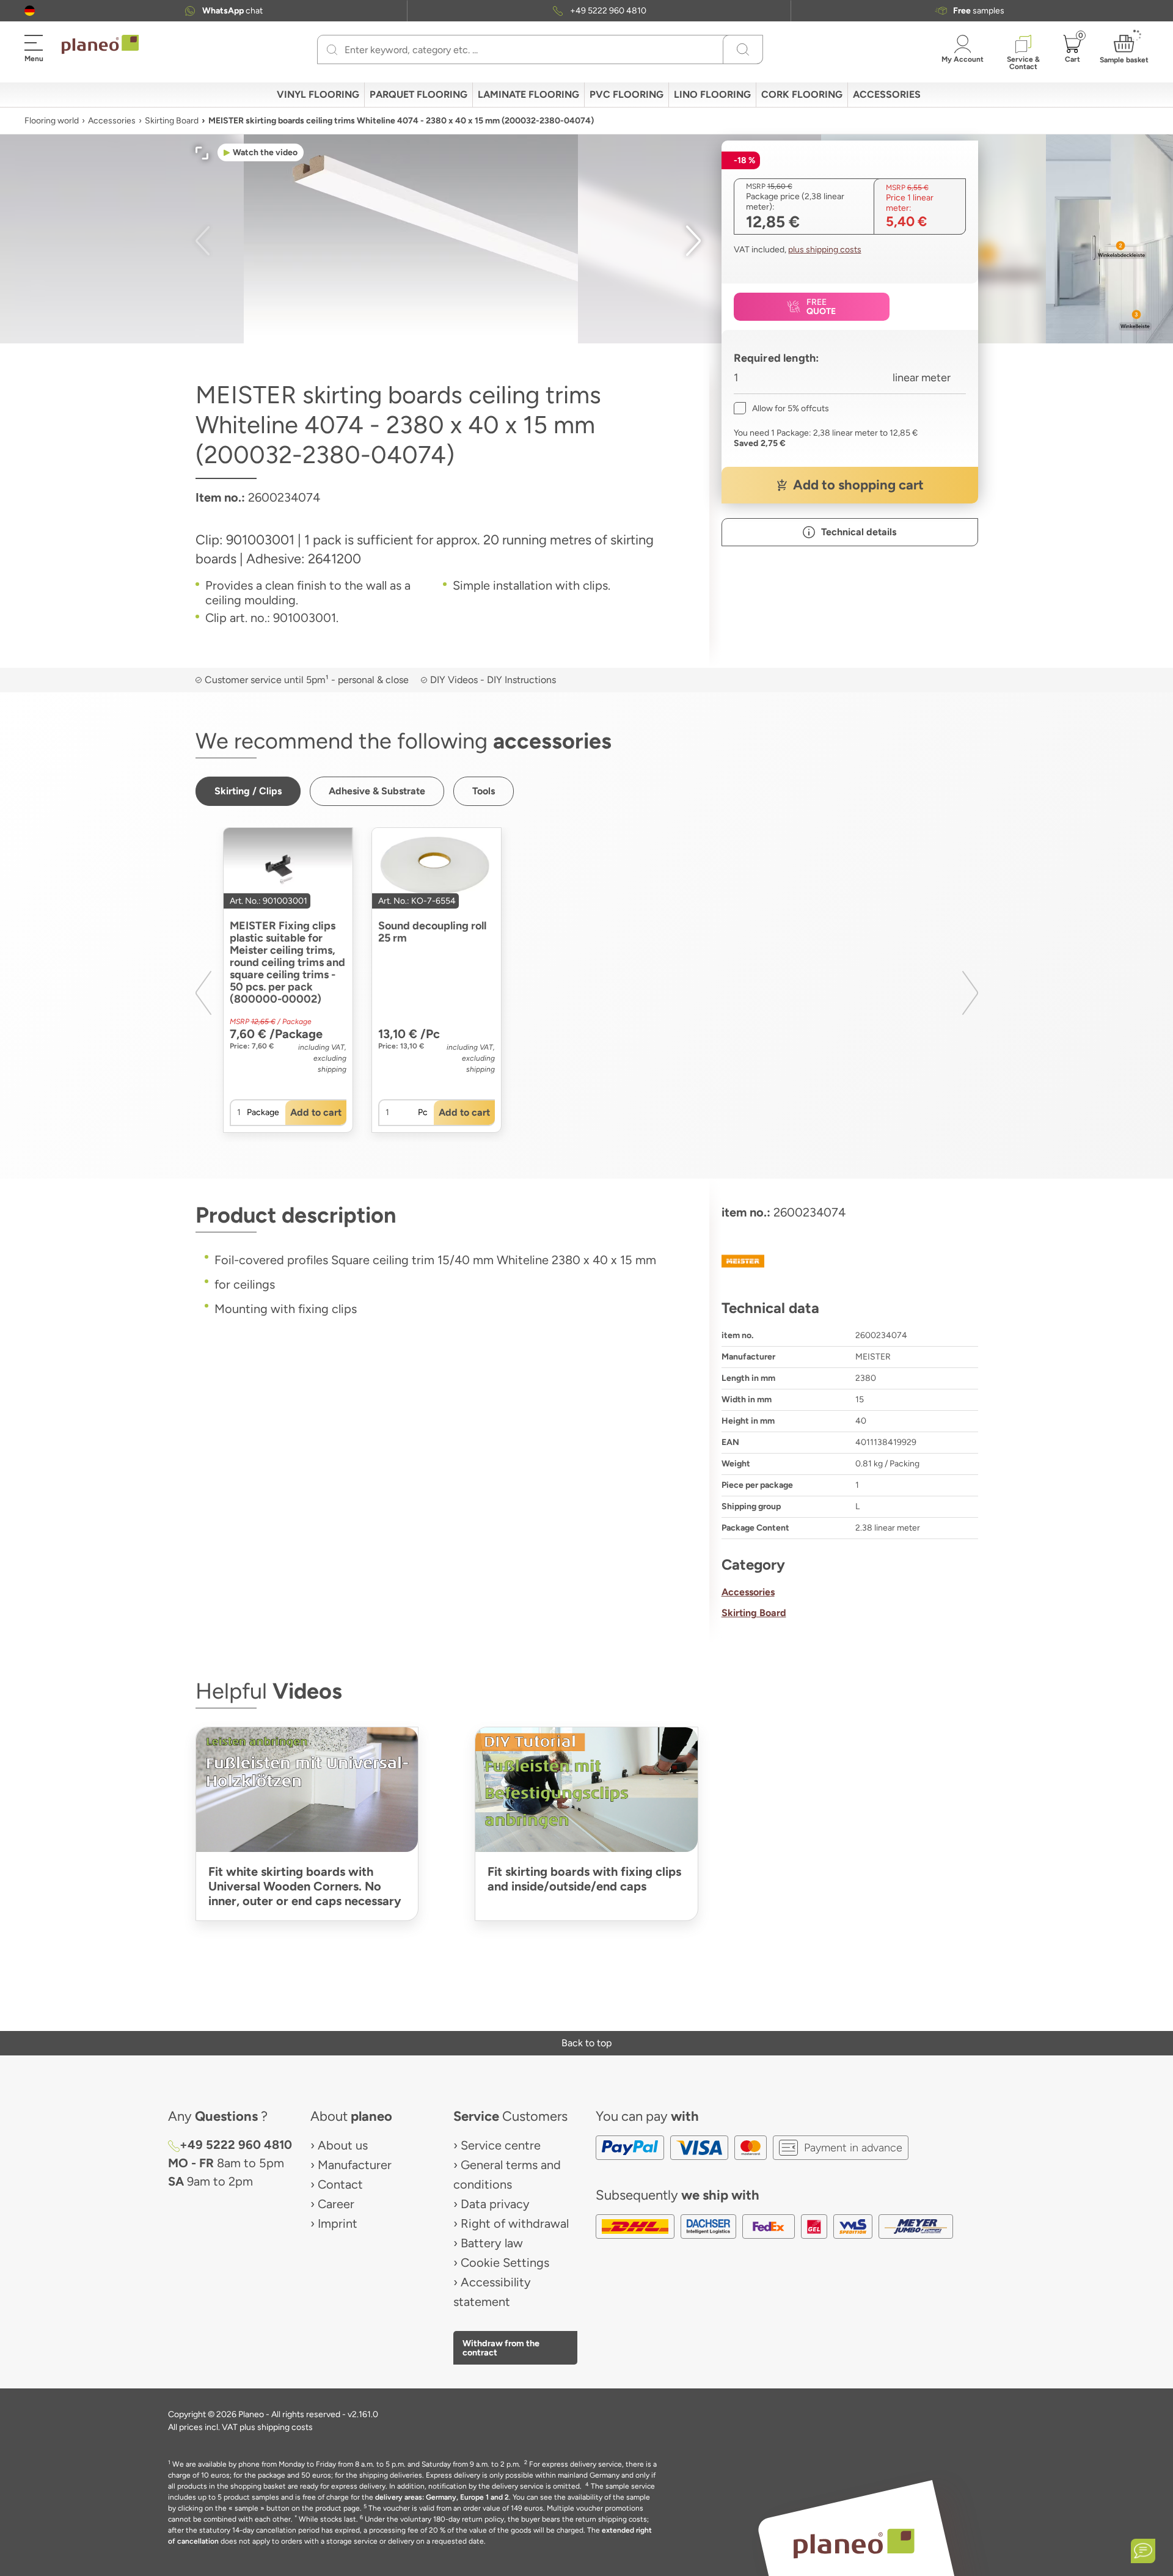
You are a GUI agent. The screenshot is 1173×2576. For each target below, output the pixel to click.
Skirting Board (172, 121)
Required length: (777, 358)
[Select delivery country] (30, 11)
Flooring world (52, 121)
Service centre (501, 2145)
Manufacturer (355, 2165)
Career (336, 2204)
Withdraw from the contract (501, 2347)
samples (979, 11)
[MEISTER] (850, 1261)
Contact (340, 2184)
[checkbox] (781, 408)
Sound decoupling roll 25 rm (432, 932)
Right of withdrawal (515, 2223)
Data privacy (495, 2204)
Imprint (338, 2223)
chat (232, 11)
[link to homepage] (100, 45)
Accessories (112, 121)
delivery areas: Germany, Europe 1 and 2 (442, 2497)
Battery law (492, 2243)
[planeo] (854, 2543)
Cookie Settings (505, 2263)
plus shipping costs (825, 250)
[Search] (332, 49)
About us (343, 2145)
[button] (30, 11)
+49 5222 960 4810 (608, 11)
